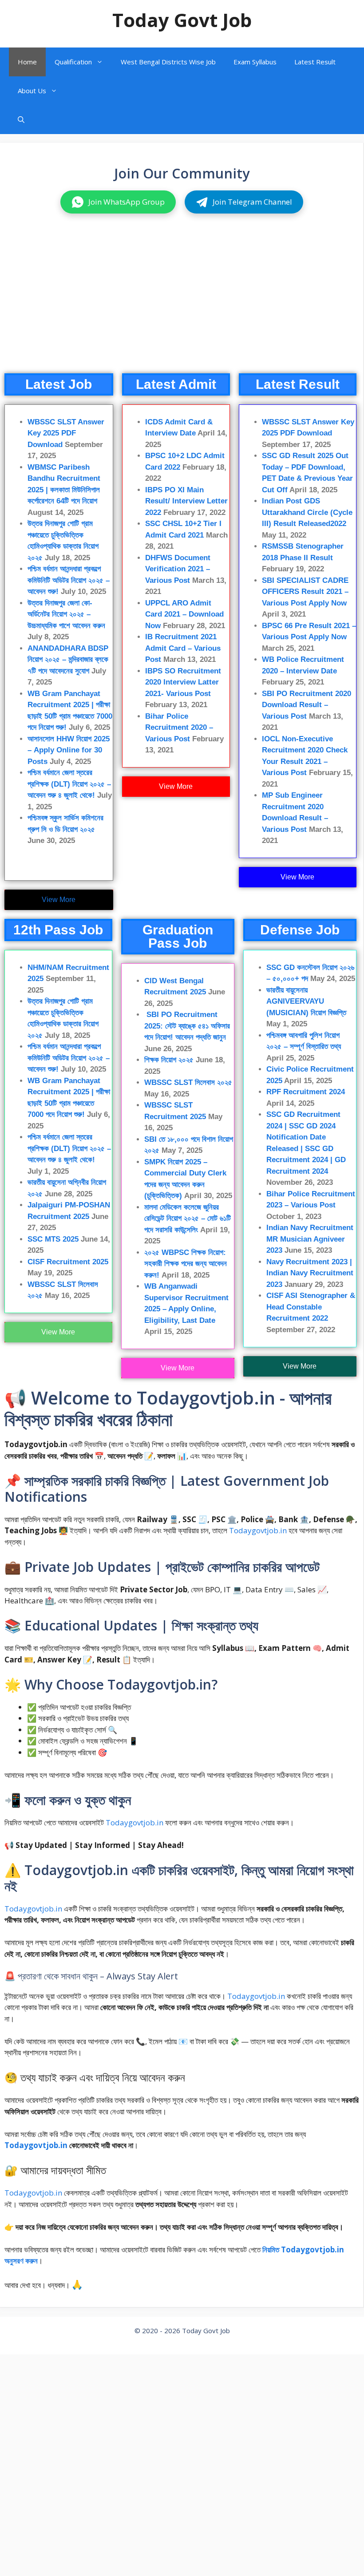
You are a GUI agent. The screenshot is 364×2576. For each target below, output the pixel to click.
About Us (32, 91)
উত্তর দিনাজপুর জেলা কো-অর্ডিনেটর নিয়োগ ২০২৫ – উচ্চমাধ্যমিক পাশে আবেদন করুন (66, 614)
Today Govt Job (182, 20)
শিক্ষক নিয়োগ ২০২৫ (169, 1060)
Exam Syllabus (255, 62)
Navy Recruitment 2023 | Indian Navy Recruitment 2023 (310, 1273)
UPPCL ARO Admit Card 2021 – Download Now (184, 614)
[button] (21, 120)
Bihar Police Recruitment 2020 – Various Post (179, 728)
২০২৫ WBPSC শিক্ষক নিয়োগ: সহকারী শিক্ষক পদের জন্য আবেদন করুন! (186, 1264)
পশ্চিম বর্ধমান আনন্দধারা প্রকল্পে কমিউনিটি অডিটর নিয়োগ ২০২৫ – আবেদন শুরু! (69, 580)
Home (27, 62)
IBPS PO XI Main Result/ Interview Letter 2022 (186, 501)
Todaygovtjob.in (258, 1530)
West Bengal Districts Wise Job (168, 62)
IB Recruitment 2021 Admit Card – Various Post (183, 648)
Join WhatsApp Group (127, 202)
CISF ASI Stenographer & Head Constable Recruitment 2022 (311, 1307)
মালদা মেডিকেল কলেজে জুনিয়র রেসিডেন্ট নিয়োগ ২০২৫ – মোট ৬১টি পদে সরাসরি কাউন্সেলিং (188, 1219)
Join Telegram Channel (252, 202)
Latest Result (315, 62)
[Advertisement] (182, 302)
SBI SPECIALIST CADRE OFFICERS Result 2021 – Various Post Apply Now (305, 592)
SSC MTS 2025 (53, 1239)
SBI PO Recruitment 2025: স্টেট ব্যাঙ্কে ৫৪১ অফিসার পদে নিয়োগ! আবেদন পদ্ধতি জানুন (187, 1026)
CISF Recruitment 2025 (68, 1262)
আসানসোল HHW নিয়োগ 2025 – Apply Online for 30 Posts (69, 750)
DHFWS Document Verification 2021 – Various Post (178, 569)
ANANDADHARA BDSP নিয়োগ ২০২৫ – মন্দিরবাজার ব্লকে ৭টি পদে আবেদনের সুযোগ (68, 660)
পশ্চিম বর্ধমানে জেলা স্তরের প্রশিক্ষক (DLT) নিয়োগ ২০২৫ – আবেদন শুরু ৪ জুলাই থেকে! (69, 784)
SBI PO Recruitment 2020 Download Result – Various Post (307, 705)
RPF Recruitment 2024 (306, 1092)
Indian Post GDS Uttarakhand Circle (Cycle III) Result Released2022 (307, 512)
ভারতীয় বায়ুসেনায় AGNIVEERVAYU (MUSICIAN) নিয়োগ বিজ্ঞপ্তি (306, 1001)
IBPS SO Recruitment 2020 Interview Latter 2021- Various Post (183, 682)
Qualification (73, 62)
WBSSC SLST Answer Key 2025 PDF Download (66, 433)
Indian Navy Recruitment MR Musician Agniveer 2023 (310, 1239)
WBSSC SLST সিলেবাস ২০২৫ (188, 1082)
